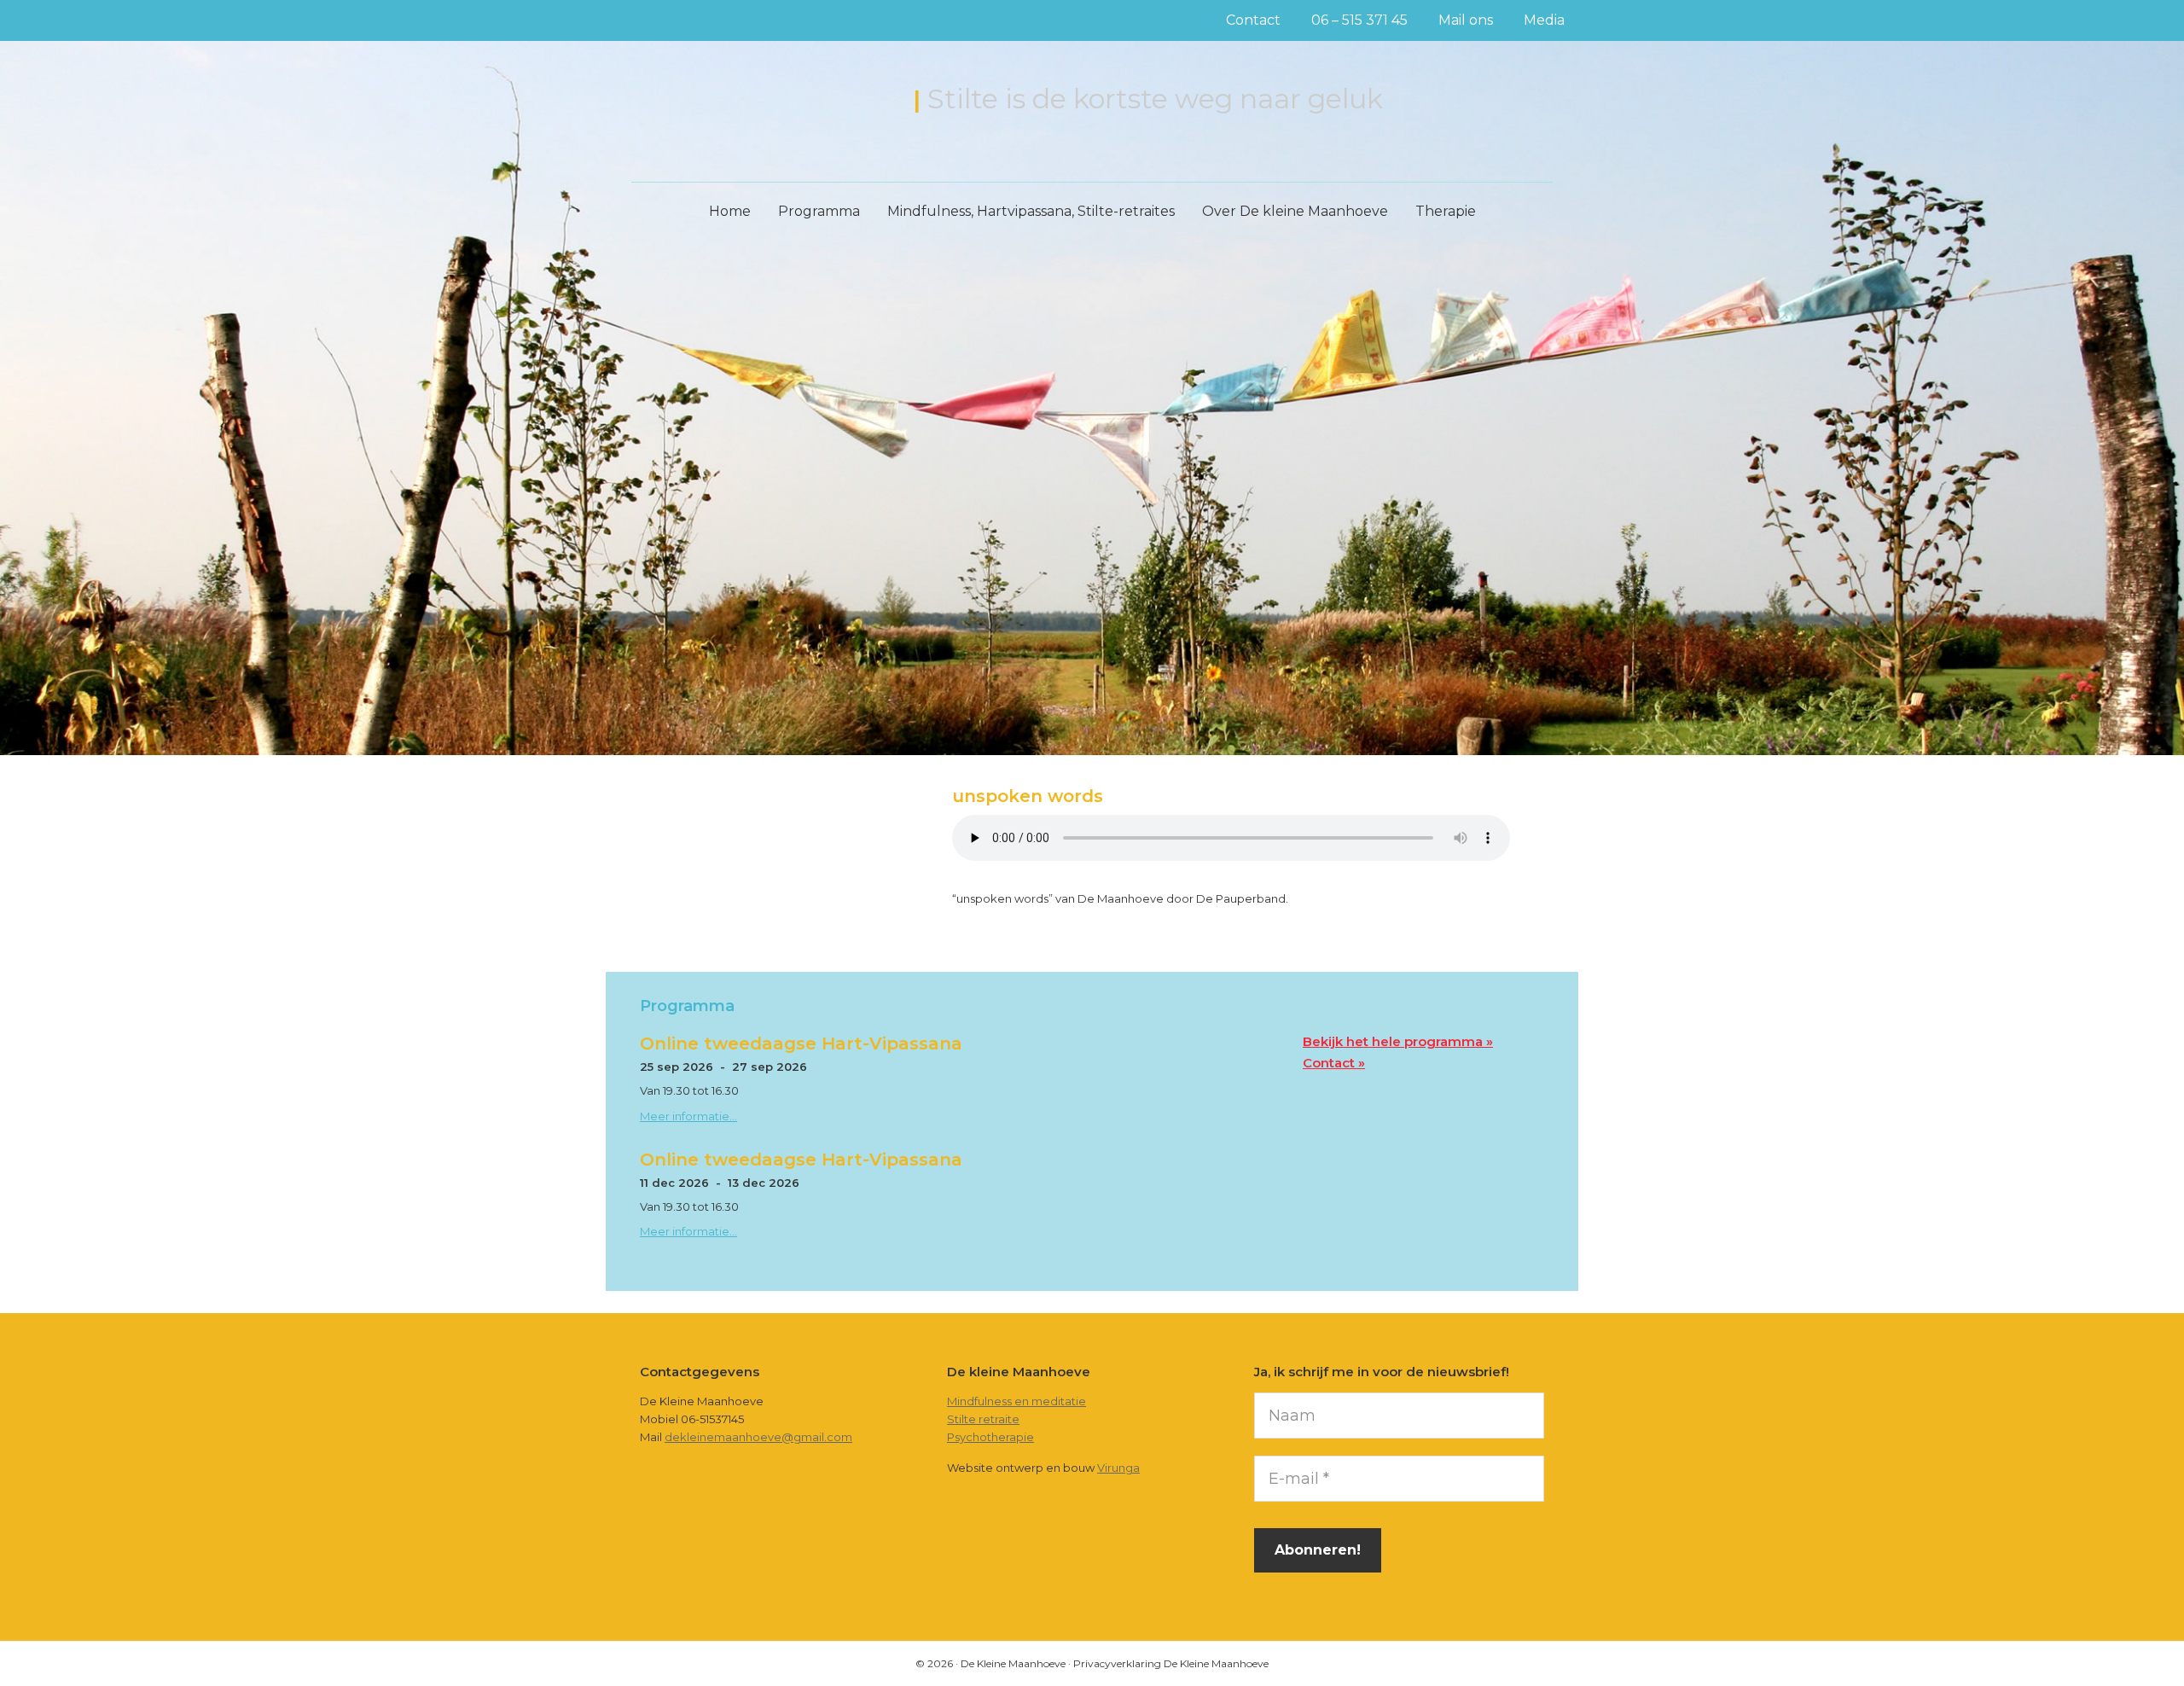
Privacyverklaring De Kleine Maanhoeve (1171, 1663)
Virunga (1118, 1468)
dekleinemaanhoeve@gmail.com (758, 1437)
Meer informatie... (688, 1116)
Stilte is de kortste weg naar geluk (1155, 99)
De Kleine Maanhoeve (765, 101)
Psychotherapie (990, 1437)
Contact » (1334, 1063)
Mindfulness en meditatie (1016, 1401)
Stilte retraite (983, 1419)
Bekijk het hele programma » (1398, 1041)
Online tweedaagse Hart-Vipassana (801, 1044)
